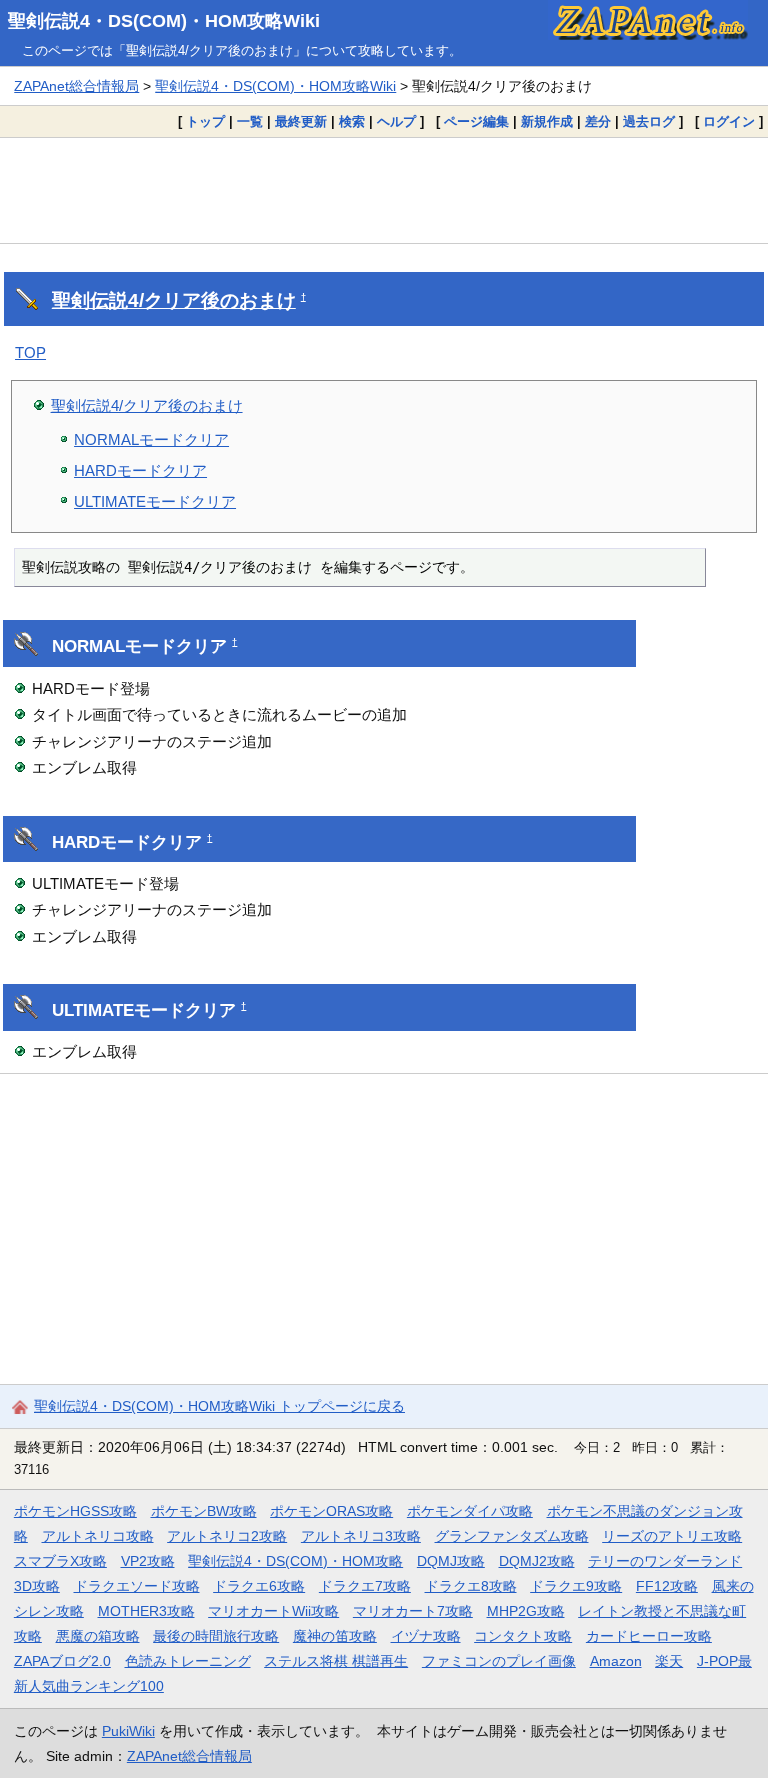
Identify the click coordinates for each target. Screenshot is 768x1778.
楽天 (669, 1661)
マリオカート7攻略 (413, 1611)
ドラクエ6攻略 (259, 1586)
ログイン (729, 121)
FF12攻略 (667, 1586)
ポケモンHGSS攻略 (75, 1511)
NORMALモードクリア (151, 439)
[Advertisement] (384, 190)
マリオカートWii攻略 (273, 1611)
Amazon (616, 1661)
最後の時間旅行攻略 (216, 1636)
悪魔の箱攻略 (98, 1636)
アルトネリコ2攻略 (227, 1536)
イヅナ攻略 (426, 1636)
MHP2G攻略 (526, 1611)
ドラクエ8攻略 (471, 1586)
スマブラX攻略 (60, 1561)
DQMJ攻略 (451, 1561)
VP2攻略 (148, 1561)
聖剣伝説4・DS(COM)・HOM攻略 (295, 1561)
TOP (30, 352)
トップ (205, 121)
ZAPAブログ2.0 (62, 1661)
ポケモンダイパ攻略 (470, 1511)
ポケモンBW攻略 (204, 1511)
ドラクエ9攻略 (576, 1586)
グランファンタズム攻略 (512, 1536)
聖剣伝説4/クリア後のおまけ (174, 300)
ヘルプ (396, 121)
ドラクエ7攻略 (365, 1586)
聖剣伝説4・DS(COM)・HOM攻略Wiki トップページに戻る (219, 1406)
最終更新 (301, 121)
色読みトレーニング (188, 1661)
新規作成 (547, 121)
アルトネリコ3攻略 (361, 1536)
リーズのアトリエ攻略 (672, 1536)
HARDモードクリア (140, 470)
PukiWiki (128, 1731)
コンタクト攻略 (523, 1636)
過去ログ (649, 121)
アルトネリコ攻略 (98, 1536)
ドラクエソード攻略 (137, 1586)
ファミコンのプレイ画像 (499, 1661)
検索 (352, 121)
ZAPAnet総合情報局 (76, 86)
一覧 (250, 121)
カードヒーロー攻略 (649, 1636)
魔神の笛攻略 (335, 1636)
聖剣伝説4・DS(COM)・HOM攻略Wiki (164, 21)
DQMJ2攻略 (537, 1561)
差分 (598, 121)
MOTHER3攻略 (146, 1611)
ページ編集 (476, 121)
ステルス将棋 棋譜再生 (336, 1661)
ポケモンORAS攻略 (331, 1511)
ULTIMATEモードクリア (155, 501)
